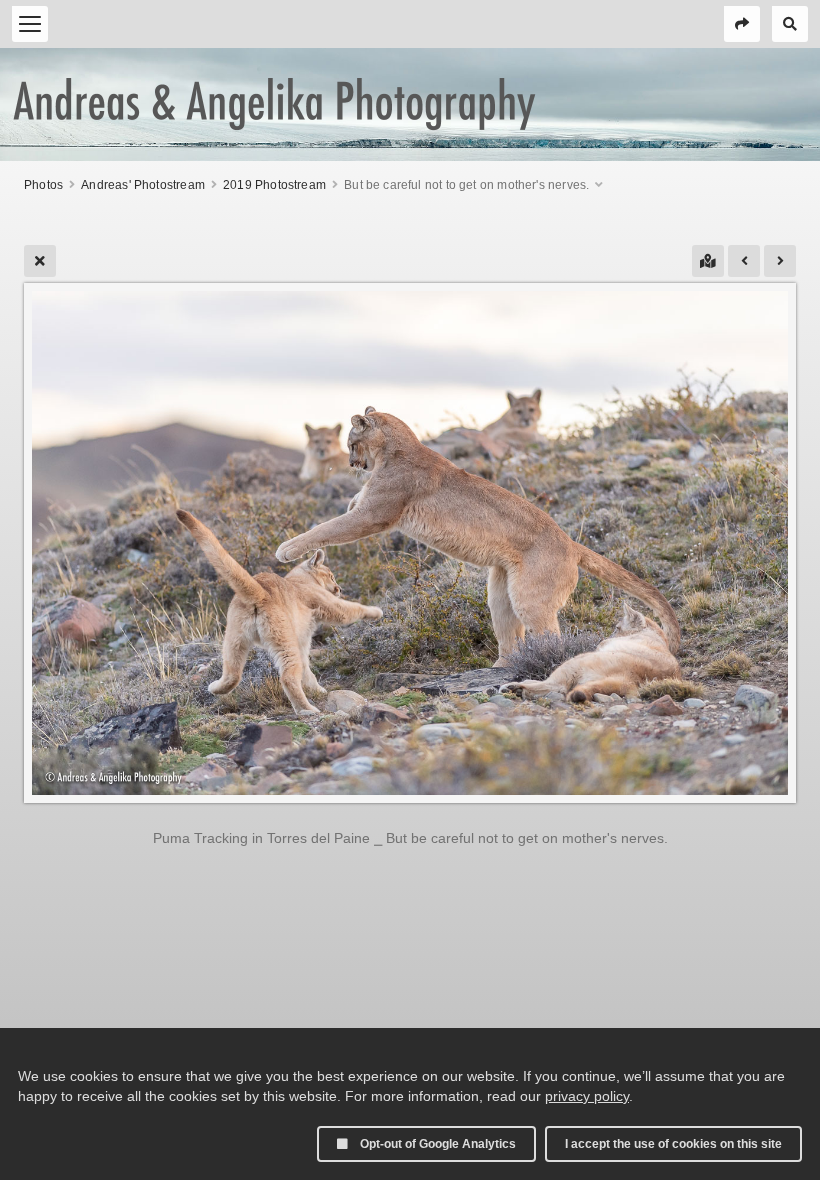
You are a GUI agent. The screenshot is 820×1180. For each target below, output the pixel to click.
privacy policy (587, 1096)
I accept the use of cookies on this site (673, 1144)
